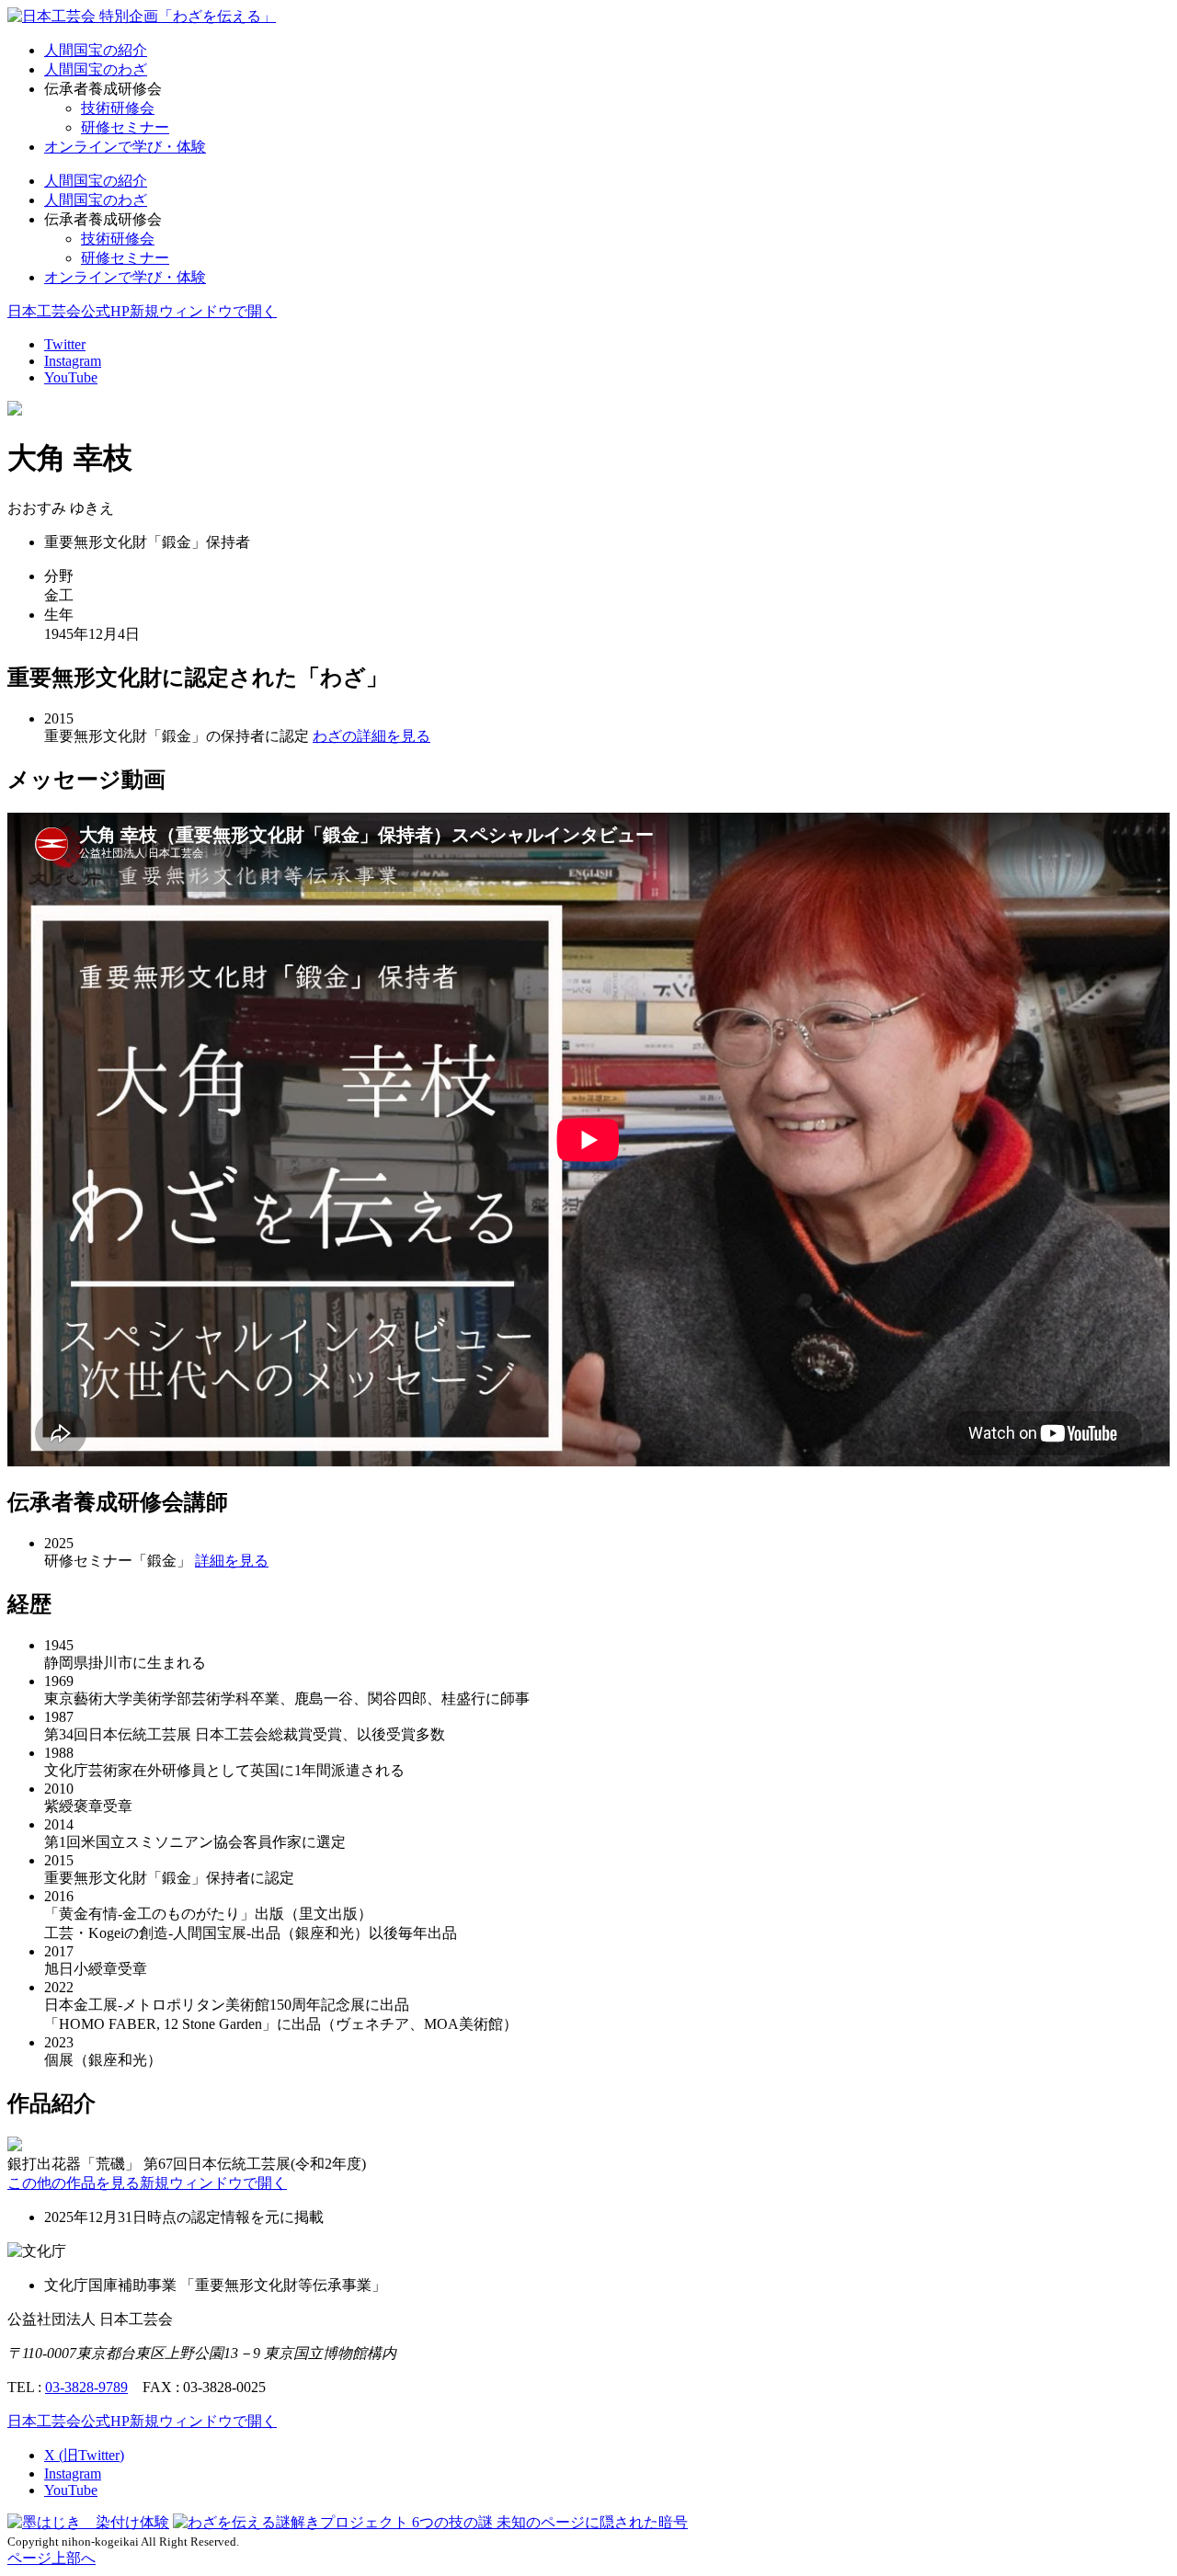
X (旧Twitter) (84, 2455)
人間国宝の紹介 (96, 50)
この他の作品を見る (147, 2183)
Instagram (73, 361)
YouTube (71, 377)
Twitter (65, 344)
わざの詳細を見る (371, 736)
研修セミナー (125, 127)
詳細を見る (232, 1561)
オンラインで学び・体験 (125, 147)
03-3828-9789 (86, 2387)
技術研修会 (118, 108)
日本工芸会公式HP (142, 311)
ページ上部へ (51, 2558)
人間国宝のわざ (96, 69)
